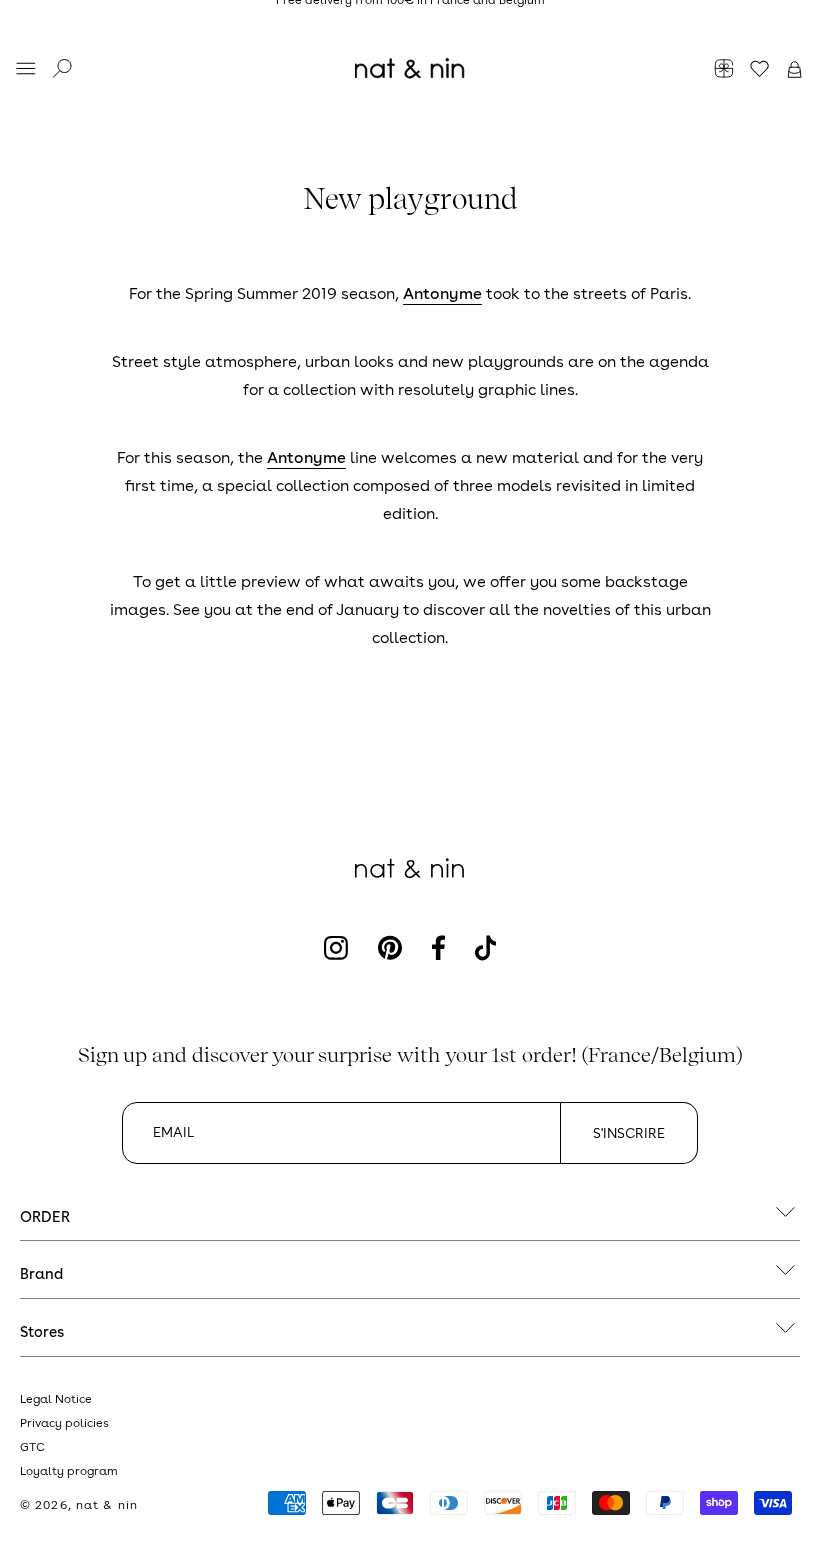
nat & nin (107, 1505)
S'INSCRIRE (629, 1133)
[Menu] (26, 70)
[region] (410, 20)
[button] (794, 70)
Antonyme (442, 293)
